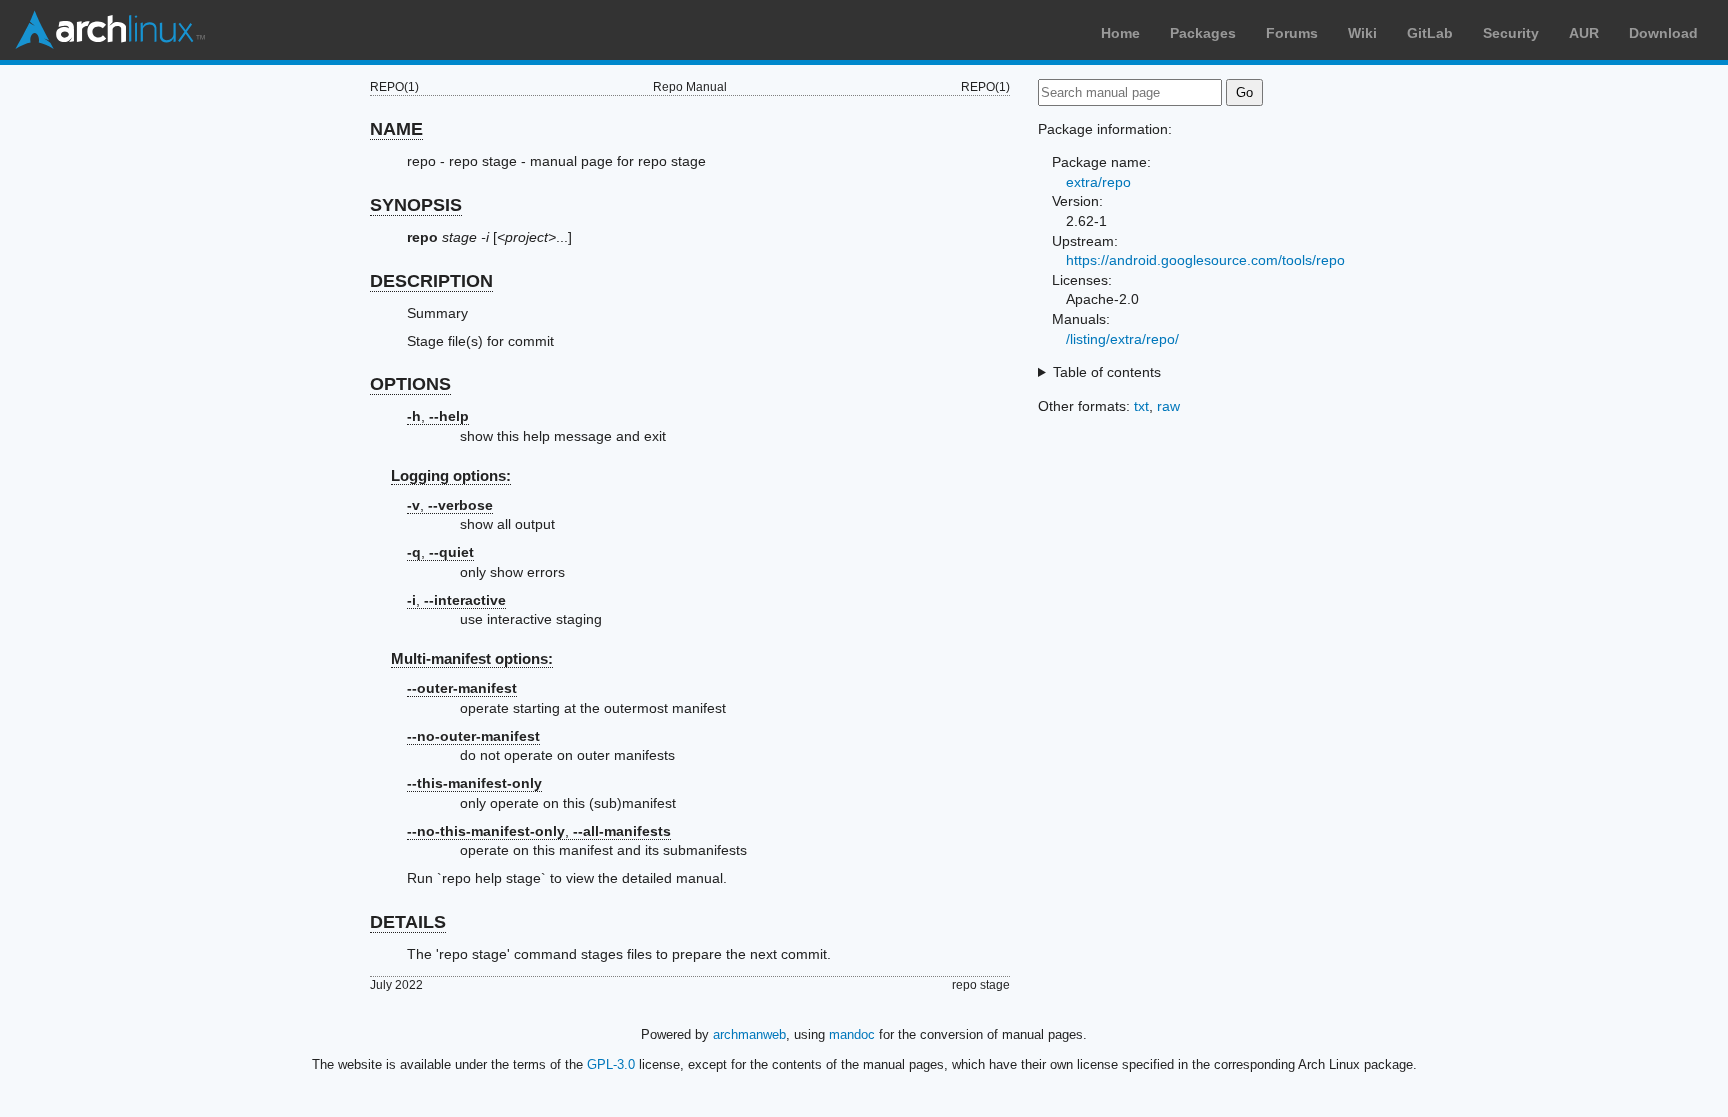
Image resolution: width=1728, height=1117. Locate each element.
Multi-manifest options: (472, 658)
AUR (1584, 33)
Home (1120, 33)
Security (1511, 33)
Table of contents (1107, 372)
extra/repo (1098, 182)
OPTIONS (410, 384)
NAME (396, 129)
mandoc (852, 1034)
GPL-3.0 (611, 1064)
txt (1141, 406)
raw (1168, 406)
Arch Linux (110, 30)
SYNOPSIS (416, 205)
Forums (1292, 33)
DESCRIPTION (431, 281)
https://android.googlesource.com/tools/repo (1205, 260)
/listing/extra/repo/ (1122, 339)
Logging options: (451, 475)
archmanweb (749, 1034)
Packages (1203, 33)
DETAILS (408, 922)
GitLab (1430, 33)
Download (1663, 33)
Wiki (1362, 33)
